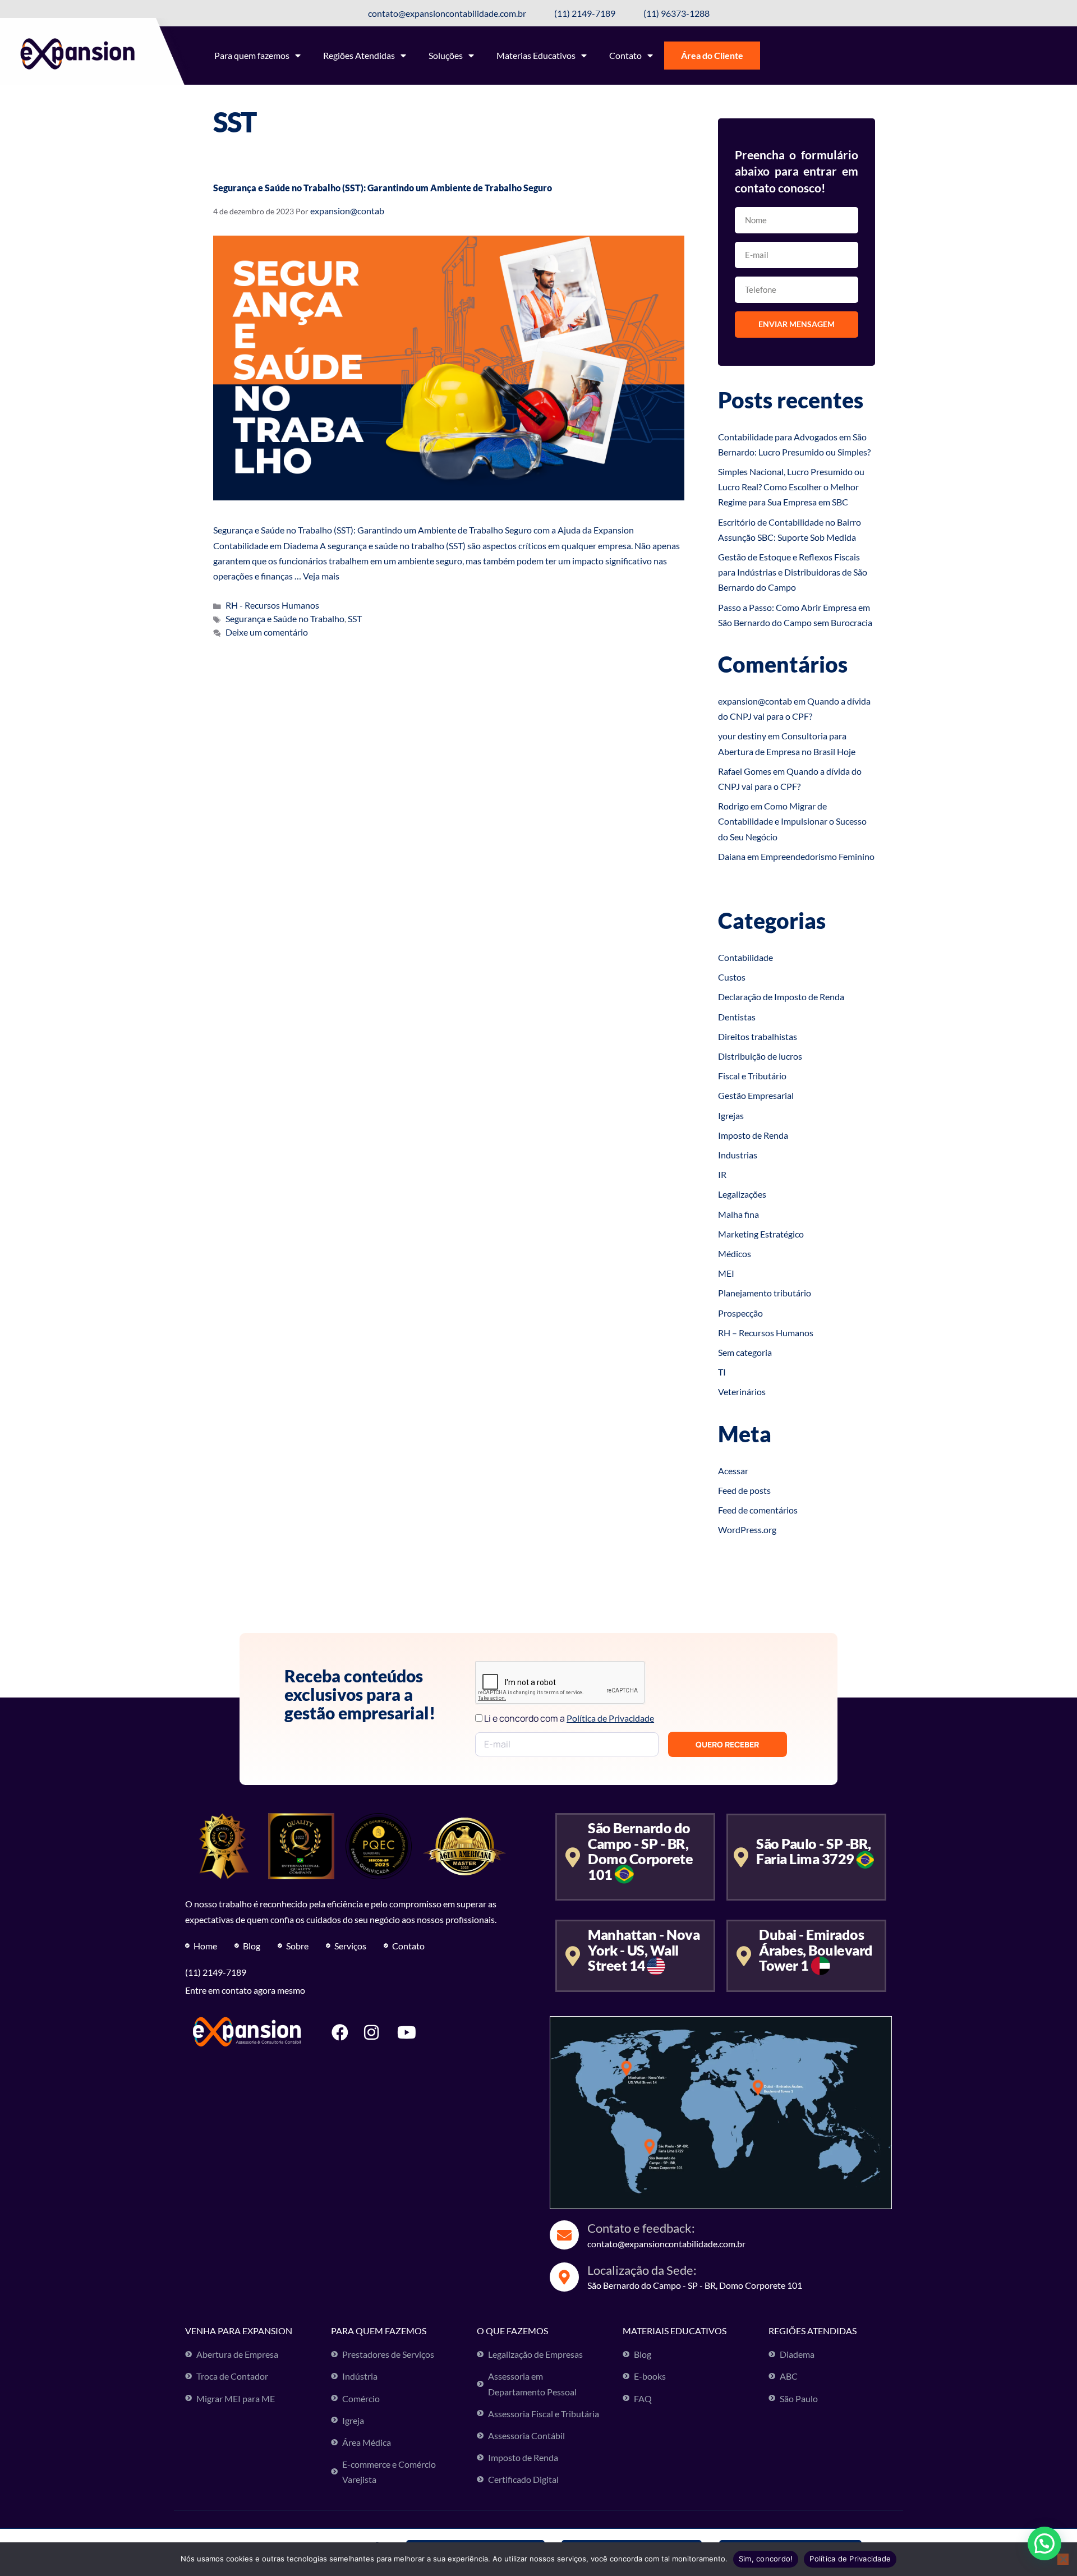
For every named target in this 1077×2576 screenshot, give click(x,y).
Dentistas (737, 1017)
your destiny (742, 736)
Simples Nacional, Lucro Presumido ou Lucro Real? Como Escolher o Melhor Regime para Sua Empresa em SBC (791, 487)
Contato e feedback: (641, 2228)
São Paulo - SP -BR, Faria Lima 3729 (814, 1851)
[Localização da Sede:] (564, 2277)
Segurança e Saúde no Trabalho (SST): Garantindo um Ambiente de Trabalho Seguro (383, 188)
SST (355, 618)
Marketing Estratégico (761, 1234)
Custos (732, 977)
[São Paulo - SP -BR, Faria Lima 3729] (741, 1857)
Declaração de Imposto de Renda (781, 997)
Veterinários (742, 1392)
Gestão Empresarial (756, 1095)
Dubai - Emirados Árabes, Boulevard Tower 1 (816, 1950)
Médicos (735, 1254)
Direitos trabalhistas (758, 1036)
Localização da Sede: (642, 2270)
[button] (1044, 2543)
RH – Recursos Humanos (766, 1333)
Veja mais (321, 576)
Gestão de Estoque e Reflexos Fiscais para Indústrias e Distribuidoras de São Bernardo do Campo (793, 572)
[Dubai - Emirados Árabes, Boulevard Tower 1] (744, 1956)
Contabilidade (745, 957)
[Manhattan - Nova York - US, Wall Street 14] (572, 1956)
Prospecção (740, 1313)
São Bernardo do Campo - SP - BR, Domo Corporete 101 (640, 1851)
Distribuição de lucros (760, 1056)
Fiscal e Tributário (752, 1076)
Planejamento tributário (765, 1293)
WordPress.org (747, 1530)
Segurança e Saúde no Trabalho (285, 618)
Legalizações (742, 1194)
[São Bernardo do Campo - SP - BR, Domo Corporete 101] (572, 1857)
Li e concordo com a (569, 1718)
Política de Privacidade (850, 2559)
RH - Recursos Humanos (272, 605)
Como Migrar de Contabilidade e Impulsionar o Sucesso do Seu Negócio (792, 821)
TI (722, 1372)
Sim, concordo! (766, 2559)
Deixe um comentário (267, 632)
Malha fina (738, 1214)
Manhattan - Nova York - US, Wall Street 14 (644, 1950)
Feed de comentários (758, 1510)
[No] (1063, 2559)
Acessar (733, 1471)
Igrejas (731, 1115)
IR (722, 1174)
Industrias (738, 1155)
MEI (726, 1273)
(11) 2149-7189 (216, 1972)
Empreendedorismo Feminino (818, 856)
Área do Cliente (712, 55)
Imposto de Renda (753, 1135)
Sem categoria (745, 1352)
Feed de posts (744, 1490)
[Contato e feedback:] (564, 2235)
